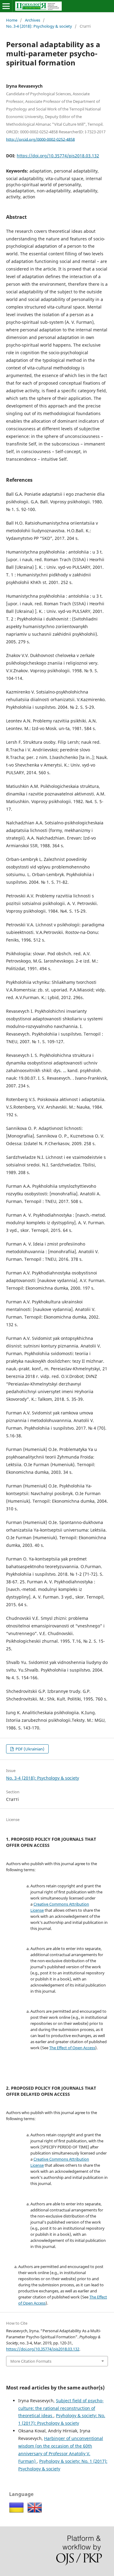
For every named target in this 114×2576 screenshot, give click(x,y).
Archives (33, 20)
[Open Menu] (6, 6)
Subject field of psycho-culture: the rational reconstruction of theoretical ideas (61, 2408)
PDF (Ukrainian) (29, 1749)
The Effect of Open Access (72, 2048)
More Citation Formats (31, 2361)
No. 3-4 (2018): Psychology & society (39, 26)
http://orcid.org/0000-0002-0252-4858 (40, 139)
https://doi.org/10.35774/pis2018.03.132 (58, 156)
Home (12, 20)
